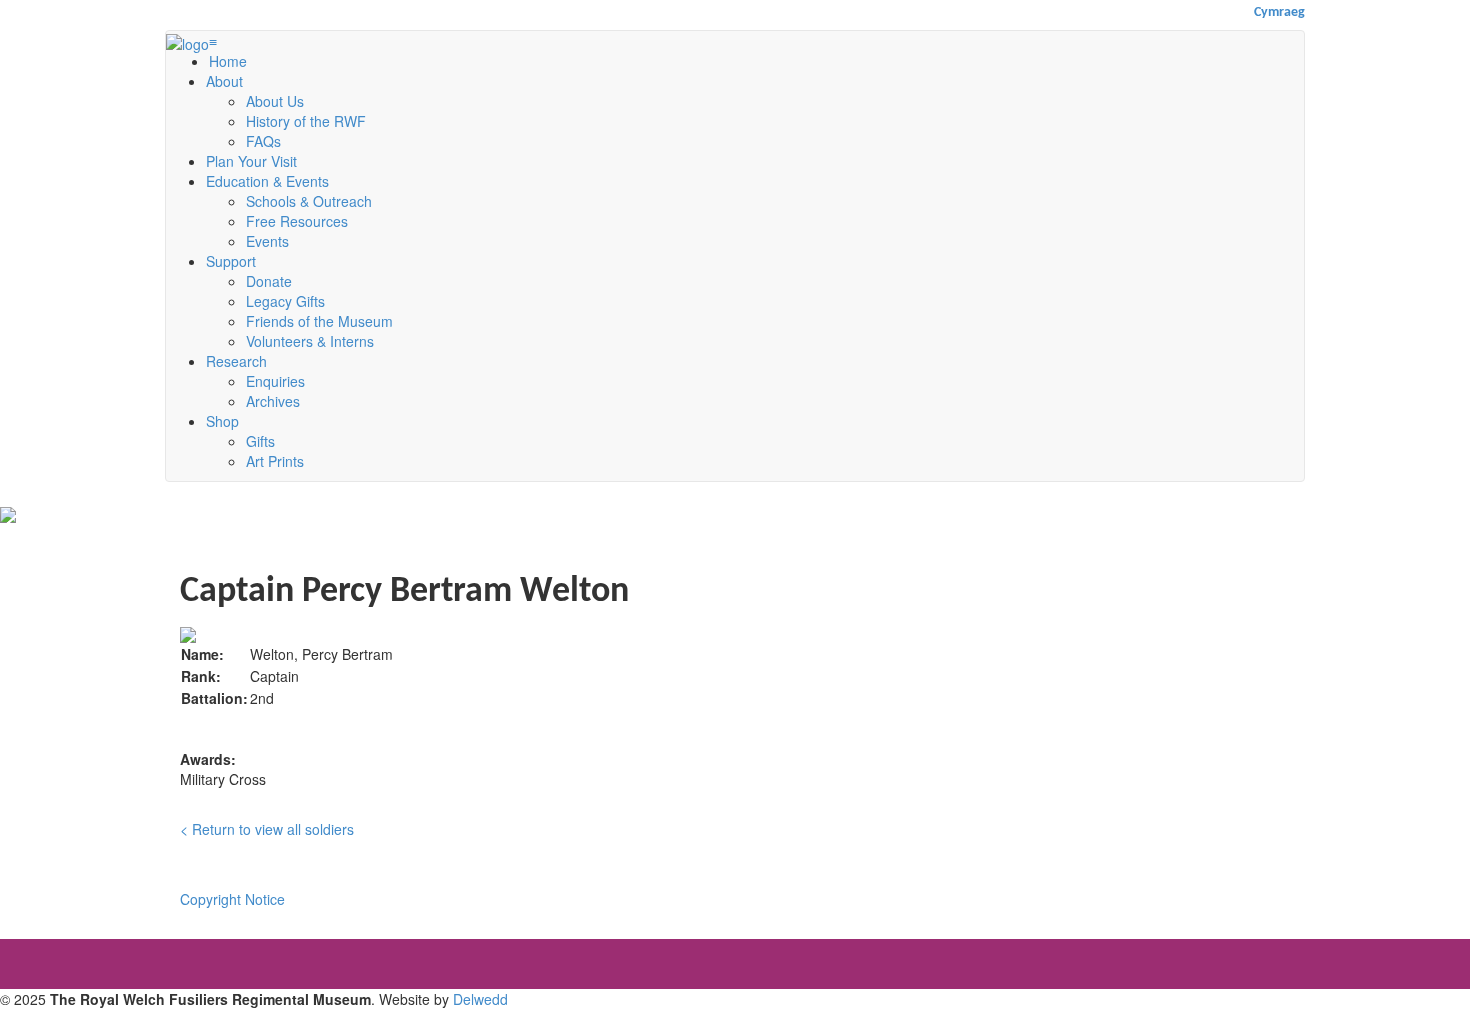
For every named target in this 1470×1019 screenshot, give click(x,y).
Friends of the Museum (319, 321)
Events (267, 241)
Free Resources (297, 221)
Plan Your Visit (251, 161)
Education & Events (267, 181)
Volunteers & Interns (310, 341)
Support (231, 261)
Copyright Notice (232, 899)
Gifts (260, 441)
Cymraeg (1279, 12)
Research (236, 361)
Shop (222, 421)
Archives (273, 401)
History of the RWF (306, 121)
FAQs (263, 141)
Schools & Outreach (309, 201)
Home (228, 61)
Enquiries (275, 381)
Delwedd (480, 999)
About (224, 81)
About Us (275, 101)
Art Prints (275, 461)
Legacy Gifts (285, 301)
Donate (269, 281)
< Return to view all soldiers (267, 829)
